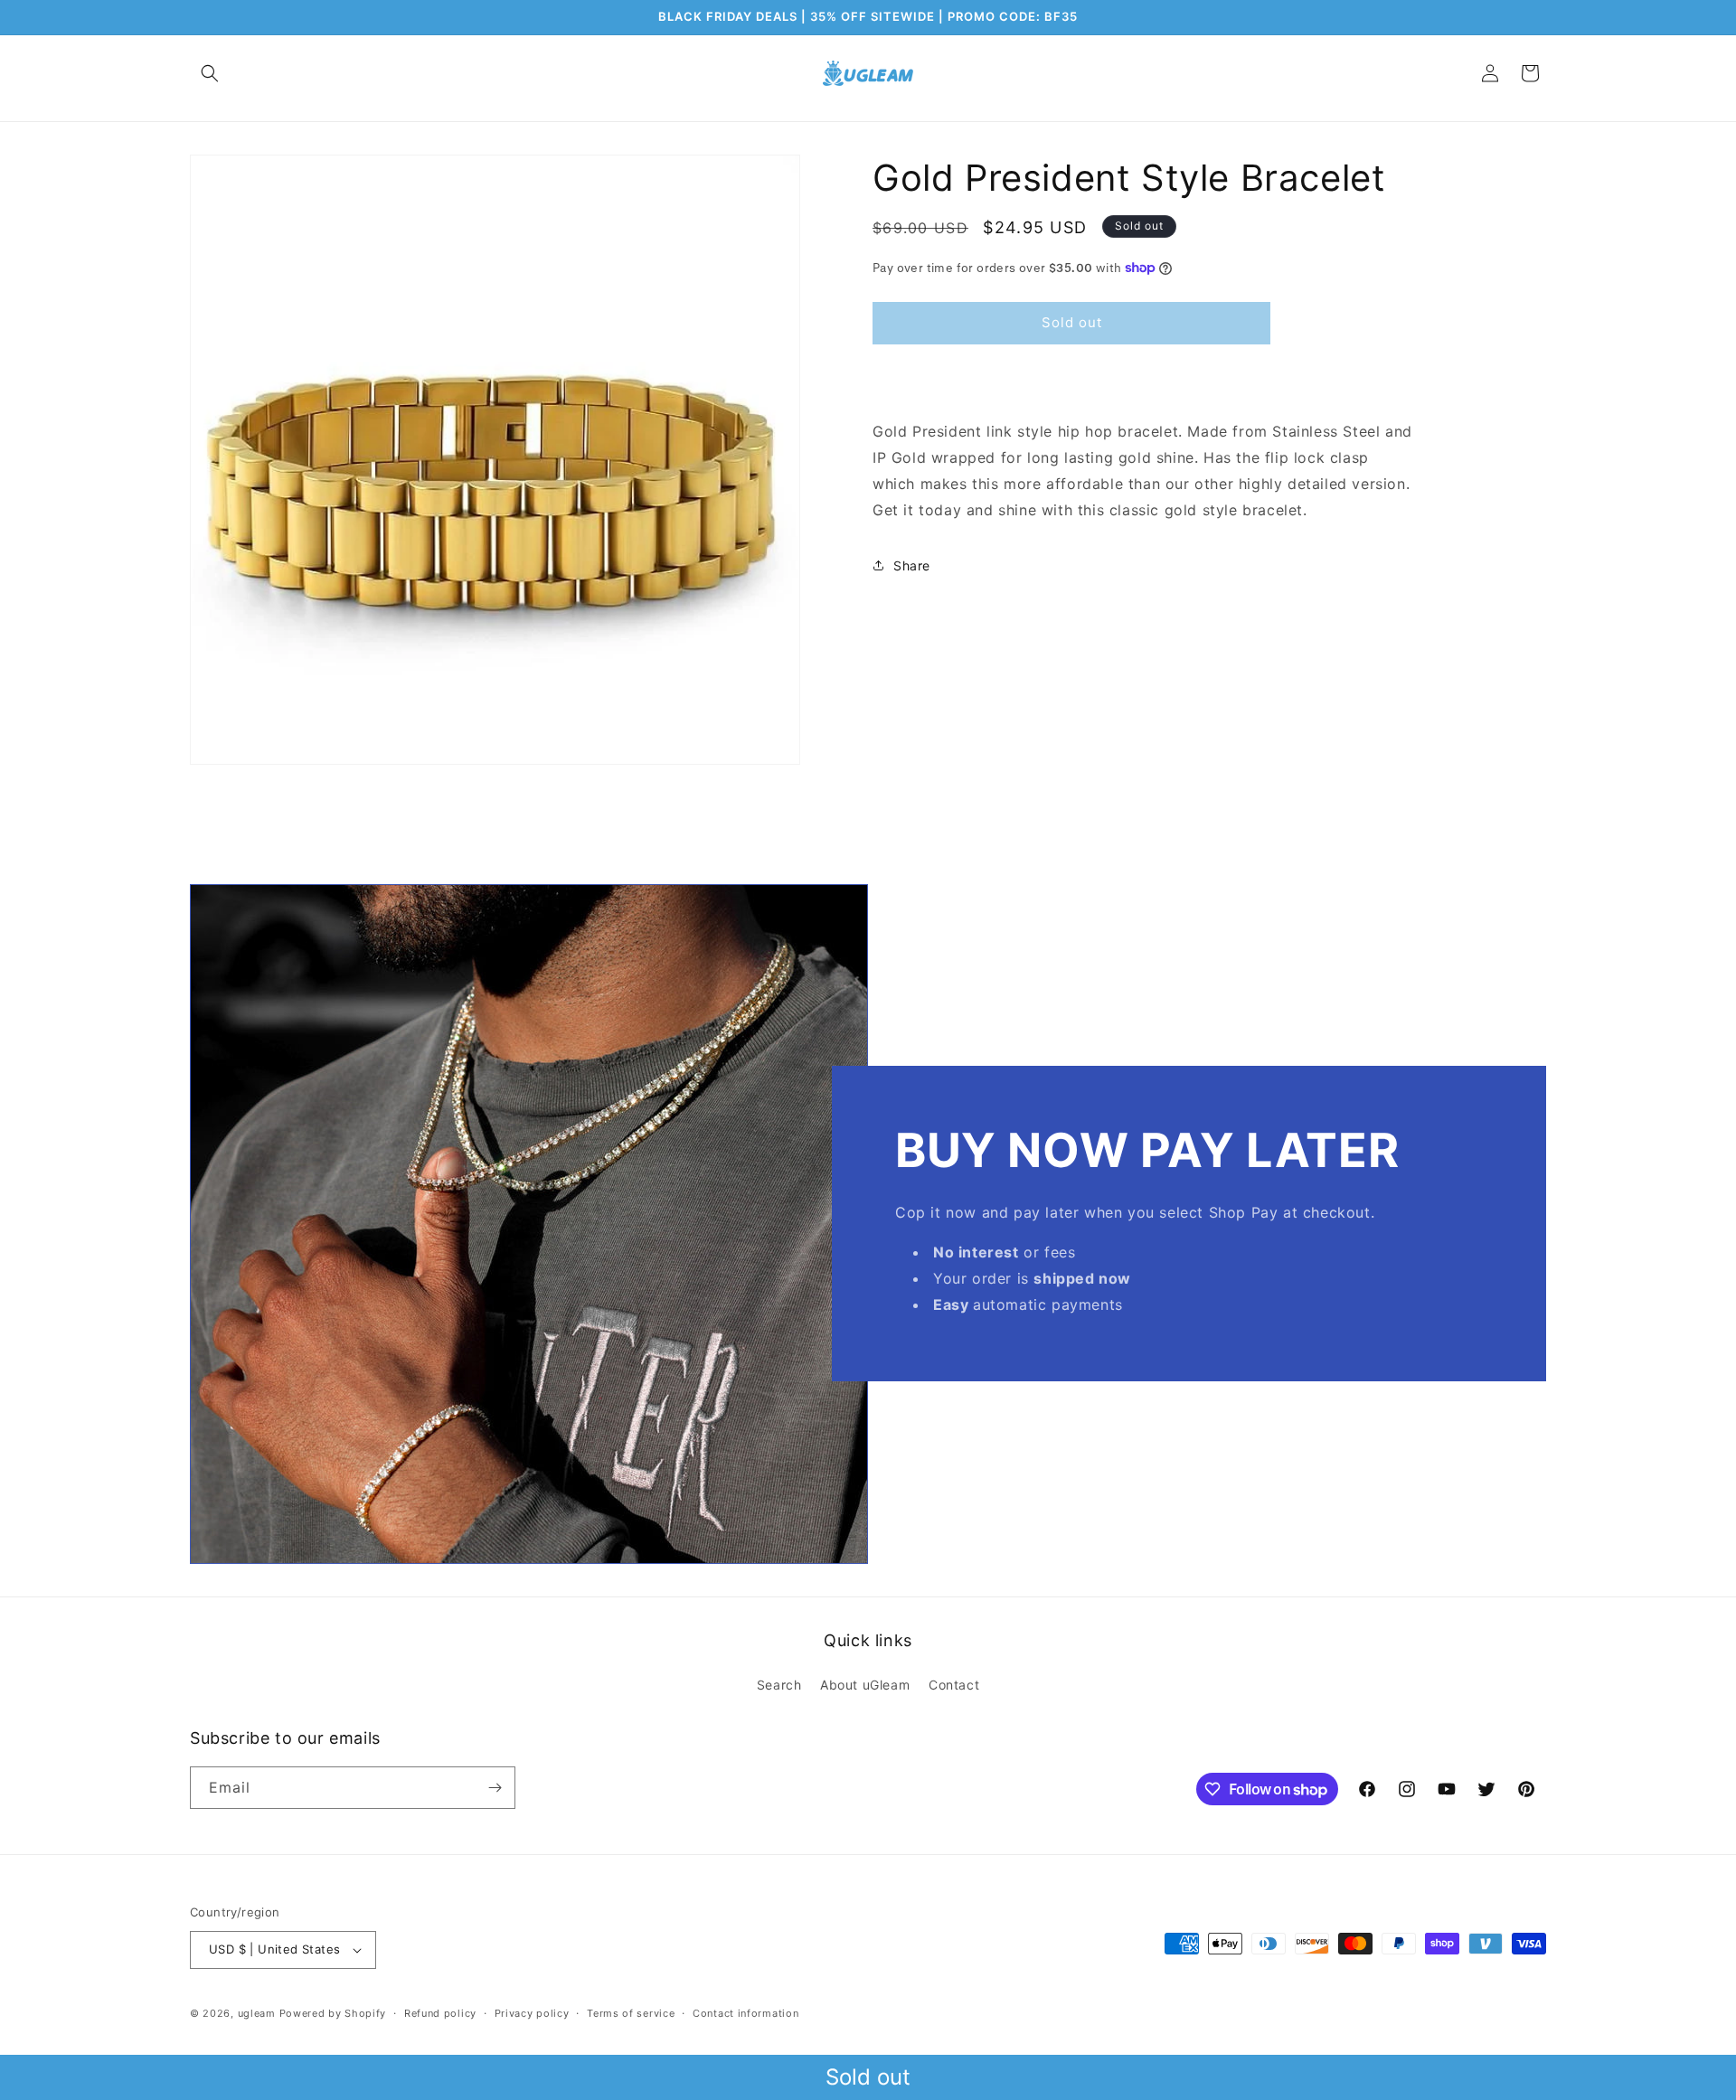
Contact (954, 1685)
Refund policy (440, 2013)
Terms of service (631, 2013)
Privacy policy (532, 2013)
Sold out (868, 2077)
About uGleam (865, 1685)
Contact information (745, 2013)
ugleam (257, 2013)
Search (779, 1685)
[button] (210, 73)
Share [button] (912, 565)
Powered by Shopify (333, 2013)
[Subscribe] (495, 1788)
